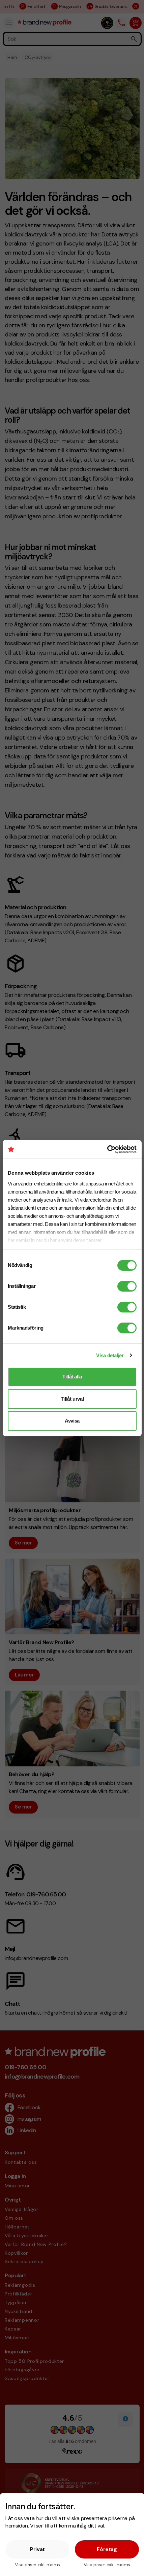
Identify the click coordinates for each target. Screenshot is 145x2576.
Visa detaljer (110, 1355)
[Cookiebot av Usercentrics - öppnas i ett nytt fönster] (107, 1149)
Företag (107, 2549)
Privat (37, 2549)
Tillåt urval (72, 1399)
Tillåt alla (72, 1377)
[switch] (127, 1286)
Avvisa (72, 1421)
